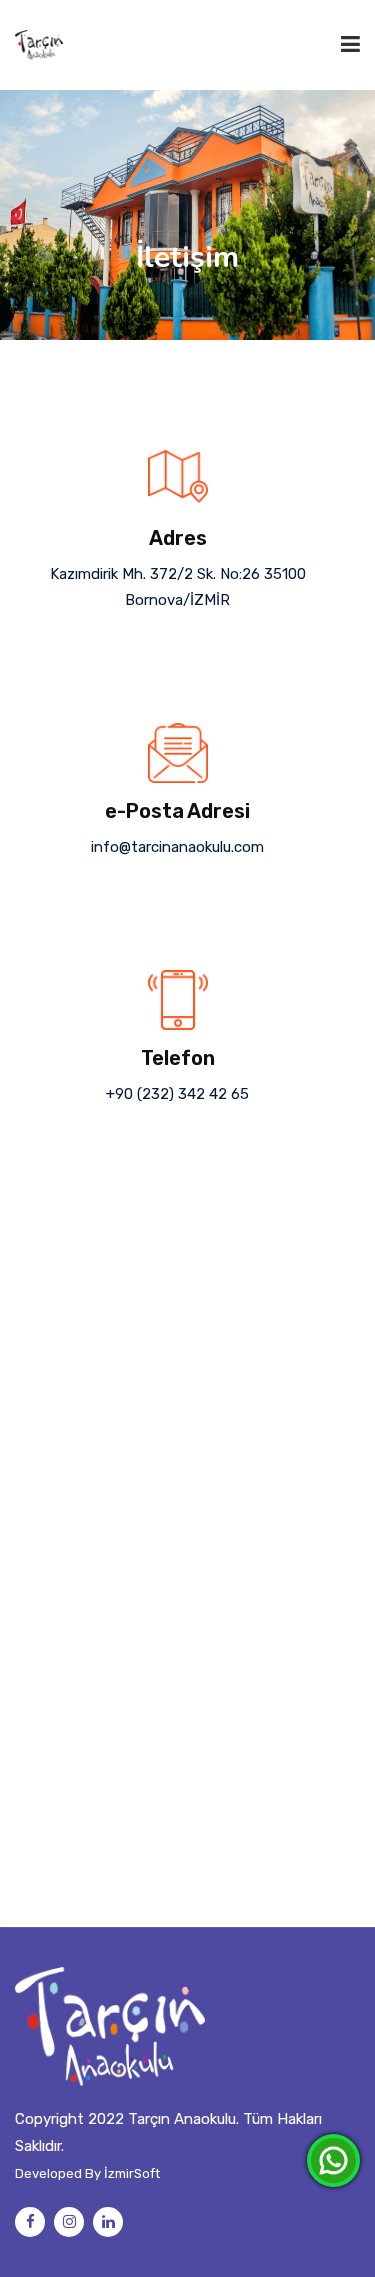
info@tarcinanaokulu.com (177, 847)
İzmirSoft (132, 2173)
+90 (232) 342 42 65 (177, 1094)
